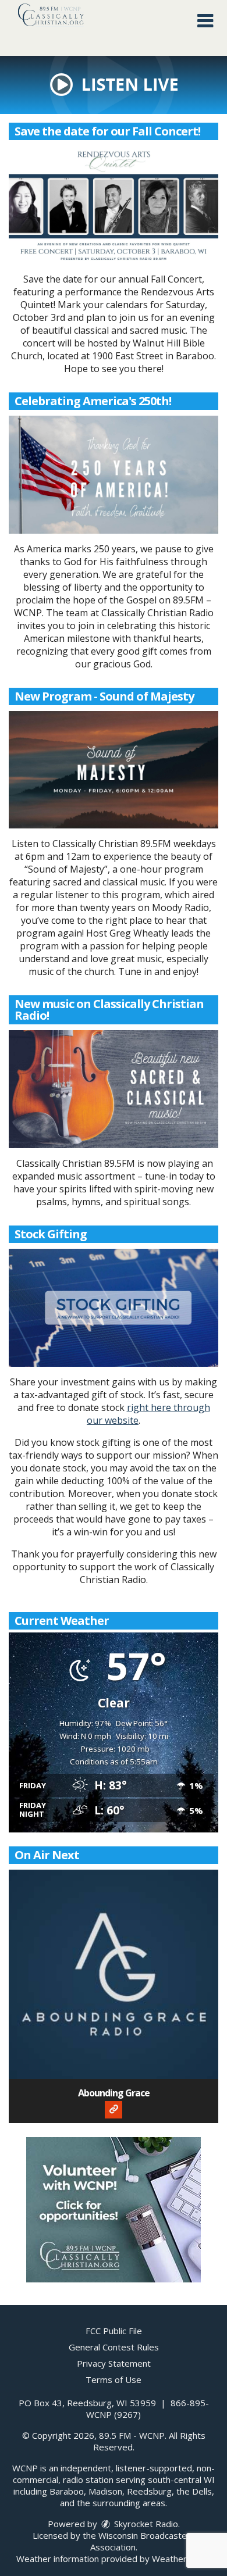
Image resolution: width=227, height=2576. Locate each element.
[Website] (114, 2110)
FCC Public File (114, 2331)
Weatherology (180, 2559)
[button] (205, 21)
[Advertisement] (114, 2210)
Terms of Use (114, 2380)
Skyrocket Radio (145, 2524)
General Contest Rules (114, 2347)
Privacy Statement (114, 2363)
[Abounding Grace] (114, 1974)
